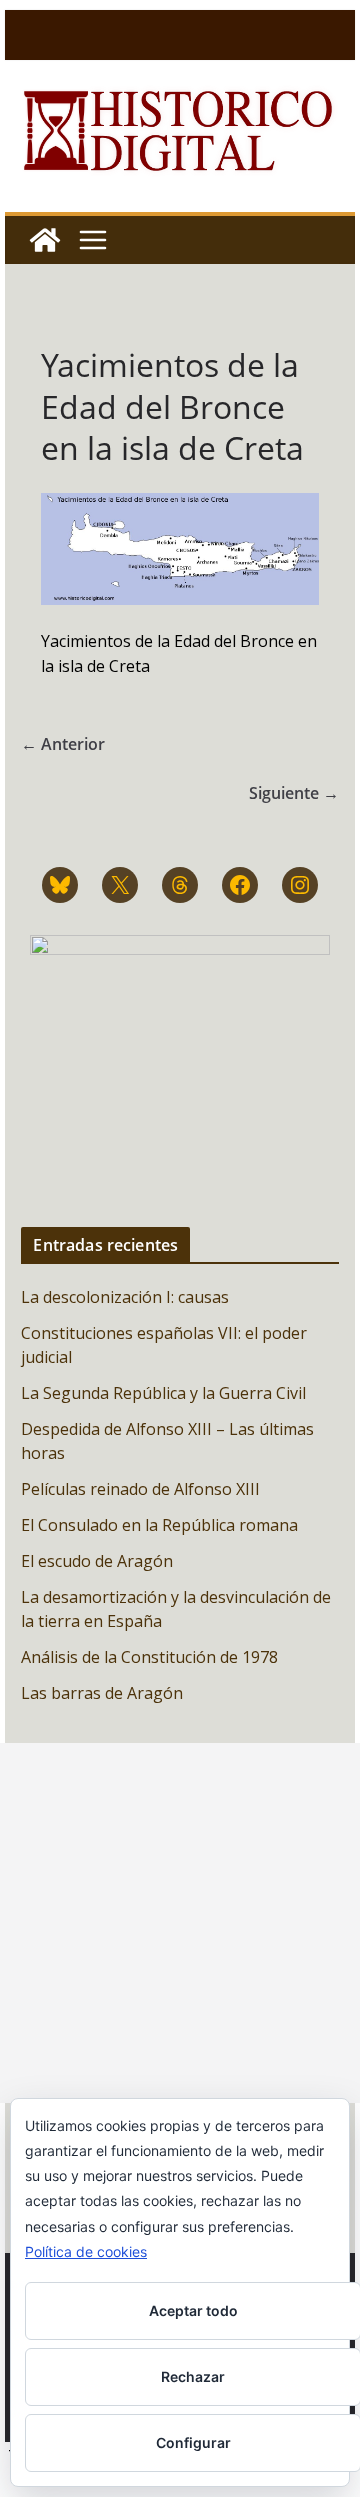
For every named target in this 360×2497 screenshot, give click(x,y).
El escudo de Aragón (97, 1561)
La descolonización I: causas (125, 1297)
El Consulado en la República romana (159, 1525)
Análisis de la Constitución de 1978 (149, 1657)
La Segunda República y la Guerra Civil (163, 1393)
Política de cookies (86, 2251)
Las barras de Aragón (102, 1693)
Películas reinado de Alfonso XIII (140, 1489)
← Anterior (63, 744)
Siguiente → (294, 793)
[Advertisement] (180, 1923)
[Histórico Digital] (45, 240)
